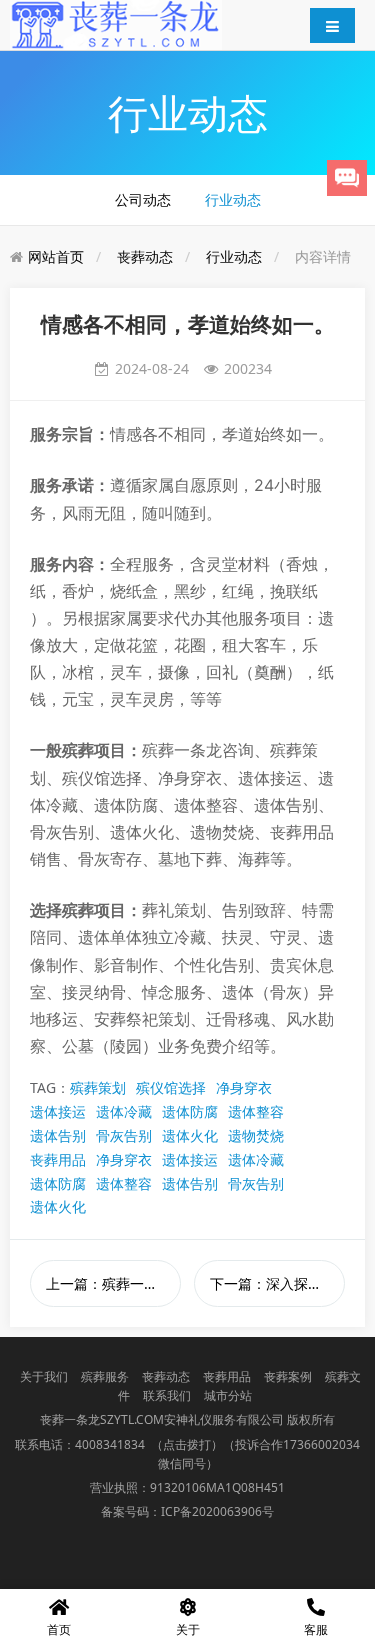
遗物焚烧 (256, 1135)
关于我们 (44, 1376)
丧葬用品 (58, 1159)
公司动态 (143, 199)
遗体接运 (58, 1111)
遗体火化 (190, 1135)
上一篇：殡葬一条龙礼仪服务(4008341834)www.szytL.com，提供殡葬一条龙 (113, 1283)
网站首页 (56, 256)
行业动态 (233, 199)
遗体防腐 (190, 1111)
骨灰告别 (124, 1135)
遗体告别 (58, 1135)
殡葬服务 (105, 1376)
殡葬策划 (98, 1087)
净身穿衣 (244, 1087)
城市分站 (228, 1395)
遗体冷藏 (124, 1111)
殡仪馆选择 (171, 1087)
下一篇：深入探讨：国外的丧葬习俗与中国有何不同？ (277, 1283)
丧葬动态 (145, 256)
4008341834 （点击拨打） (149, 1444)
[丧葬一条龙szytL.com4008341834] (116, 23)
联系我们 (167, 1395)
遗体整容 (256, 1111)
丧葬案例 (288, 1376)
